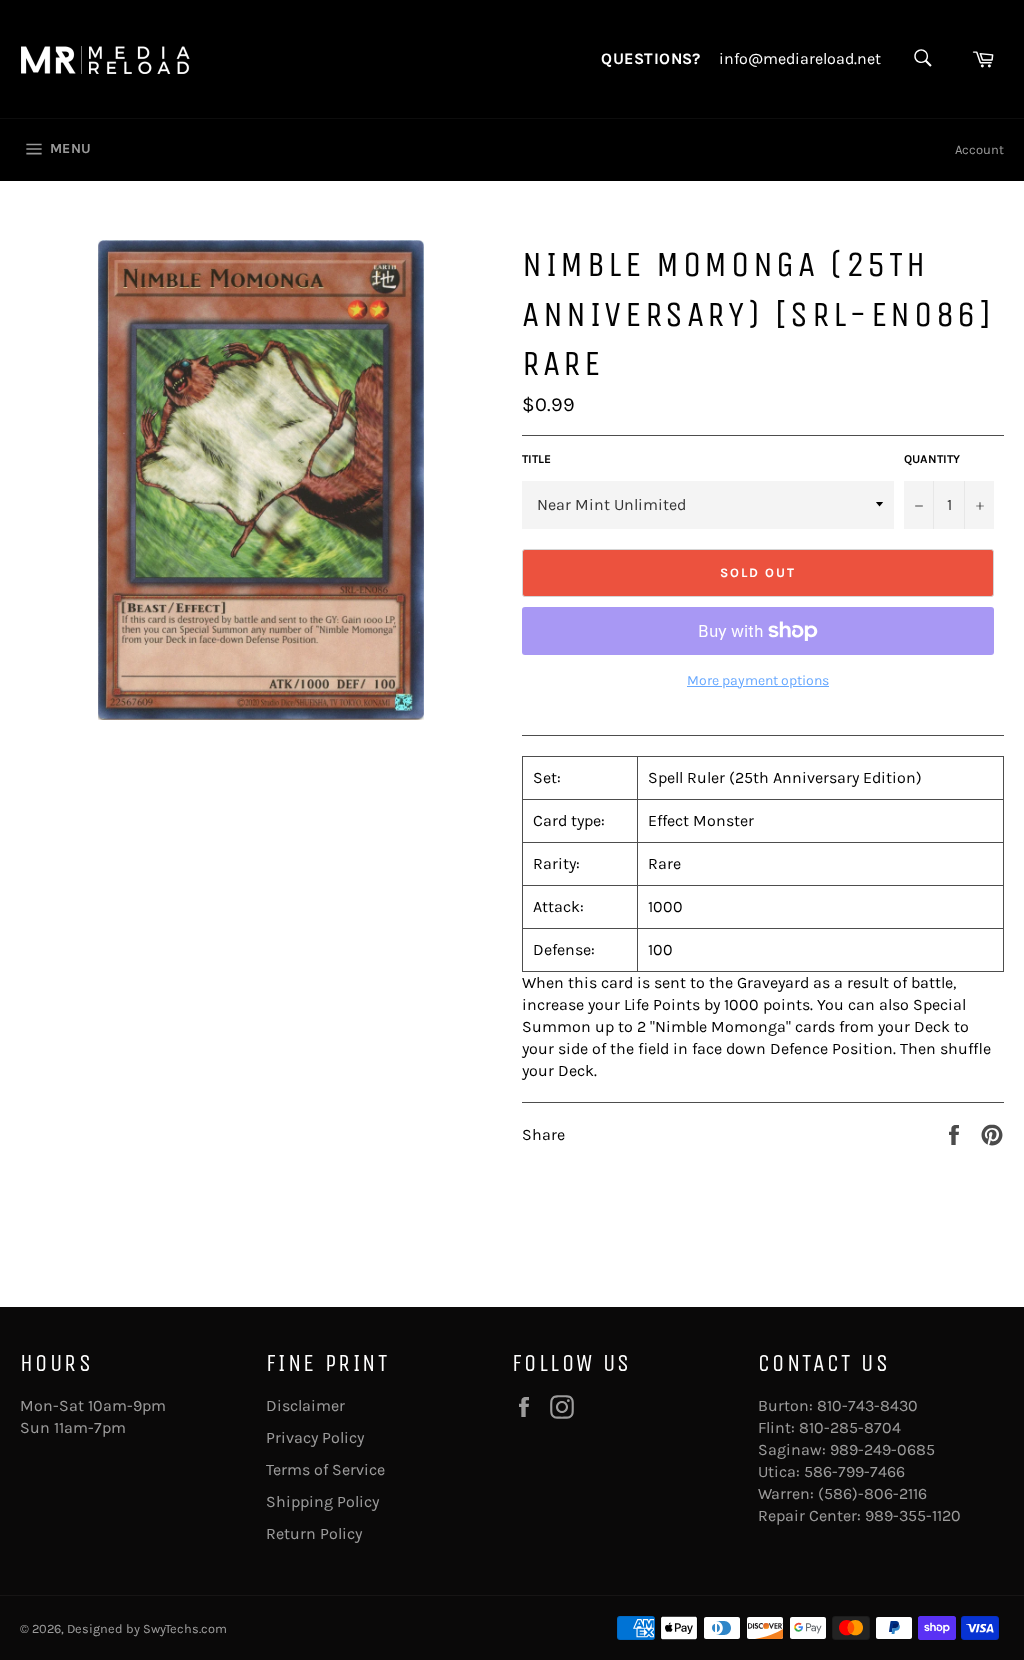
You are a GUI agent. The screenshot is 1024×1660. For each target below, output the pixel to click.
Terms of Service (325, 1469)
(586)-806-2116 (872, 1493)
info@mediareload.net (800, 59)
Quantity (932, 459)
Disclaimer (305, 1405)
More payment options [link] (758, 680)
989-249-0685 (882, 1449)
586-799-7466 (854, 1471)
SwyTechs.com (185, 1628)
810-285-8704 (850, 1427)
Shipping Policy (322, 1501)
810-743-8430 (867, 1405)
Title (536, 459)
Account (979, 149)
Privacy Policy (315, 1437)
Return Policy (314, 1533)
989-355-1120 (913, 1515)
